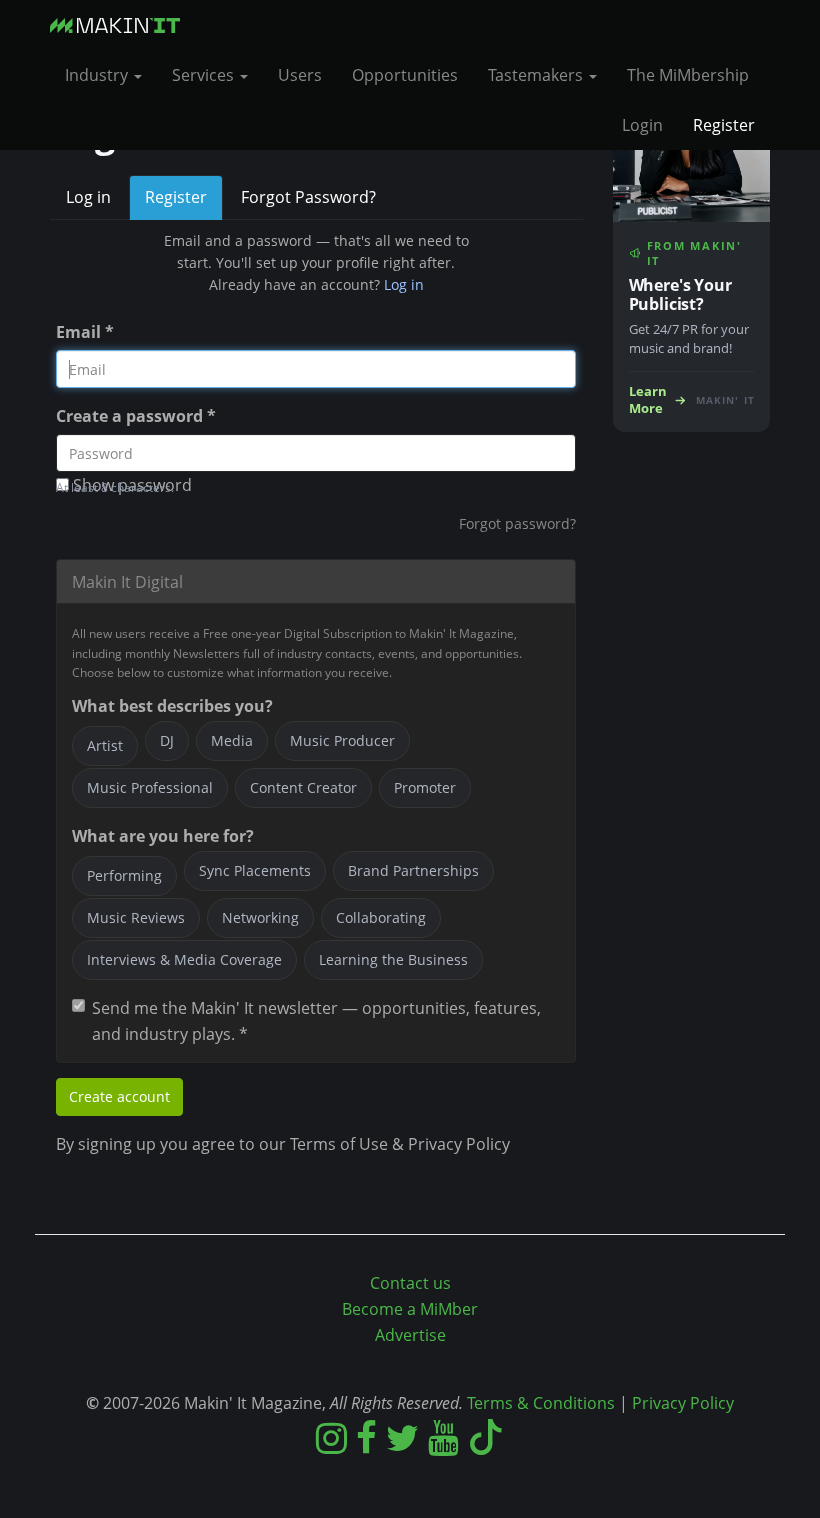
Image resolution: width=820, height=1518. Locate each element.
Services (205, 75)
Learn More (648, 400)
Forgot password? (517, 523)
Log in (88, 197)
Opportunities (405, 75)
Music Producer (342, 740)
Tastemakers (537, 75)
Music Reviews (136, 917)
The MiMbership (688, 75)
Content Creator (303, 787)
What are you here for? (163, 836)
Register (724, 125)
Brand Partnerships (413, 870)
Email (85, 332)
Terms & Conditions (541, 1403)
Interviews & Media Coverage (184, 959)
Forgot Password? (308, 197)
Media (232, 740)
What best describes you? (172, 706)
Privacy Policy (683, 1403)
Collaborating (381, 917)
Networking (260, 917)
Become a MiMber (410, 1309)
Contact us (410, 1283)
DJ (167, 740)
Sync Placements (255, 870)
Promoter (425, 787)
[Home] (122, 25)
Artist (105, 745)
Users (300, 75)
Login (642, 125)
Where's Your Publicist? (680, 294)
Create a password (136, 416)
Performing (124, 875)
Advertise (410, 1335)
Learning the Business (393, 959)
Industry (98, 75)
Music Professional (150, 787)
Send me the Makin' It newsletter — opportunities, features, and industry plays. (316, 1021)
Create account (119, 1096)
